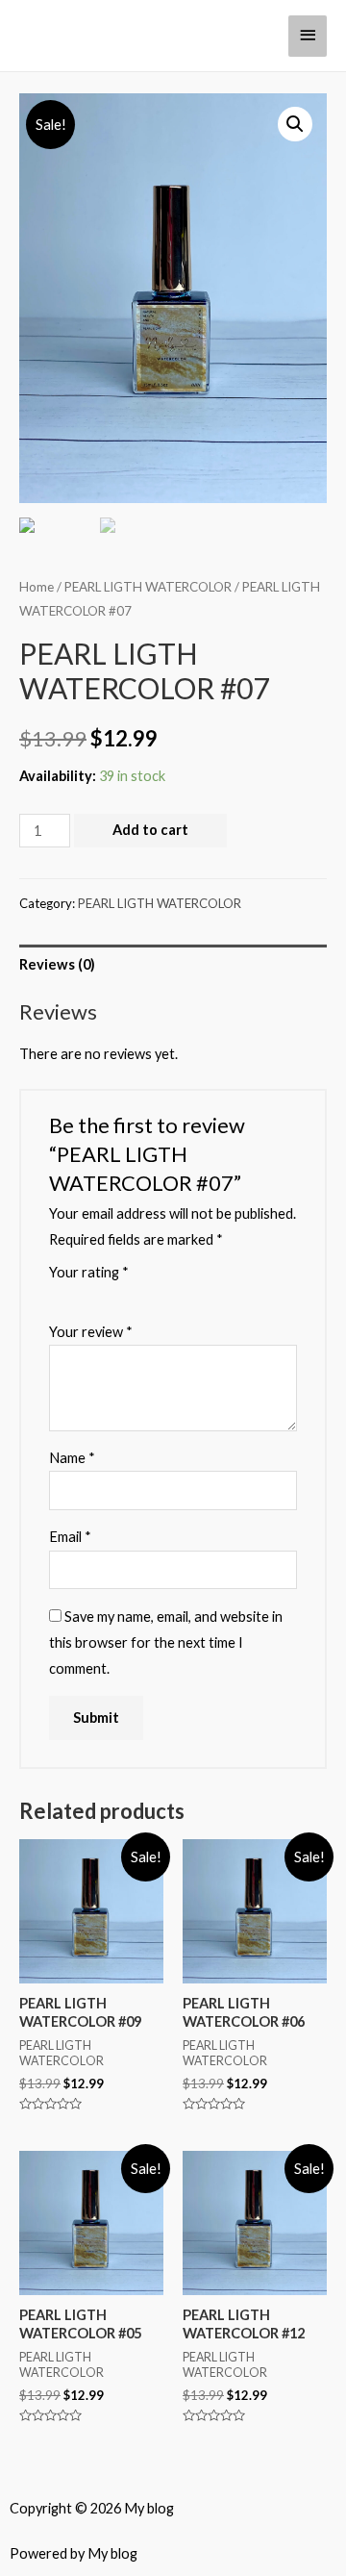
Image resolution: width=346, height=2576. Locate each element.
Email (70, 1537)
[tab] (173, 965)
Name (72, 1458)
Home (37, 587)
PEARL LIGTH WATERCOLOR (148, 587)
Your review (91, 1332)
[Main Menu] (308, 36)
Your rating (89, 1272)
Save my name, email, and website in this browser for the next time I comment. (166, 1642)
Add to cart (150, 830)
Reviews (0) (57, 964)
